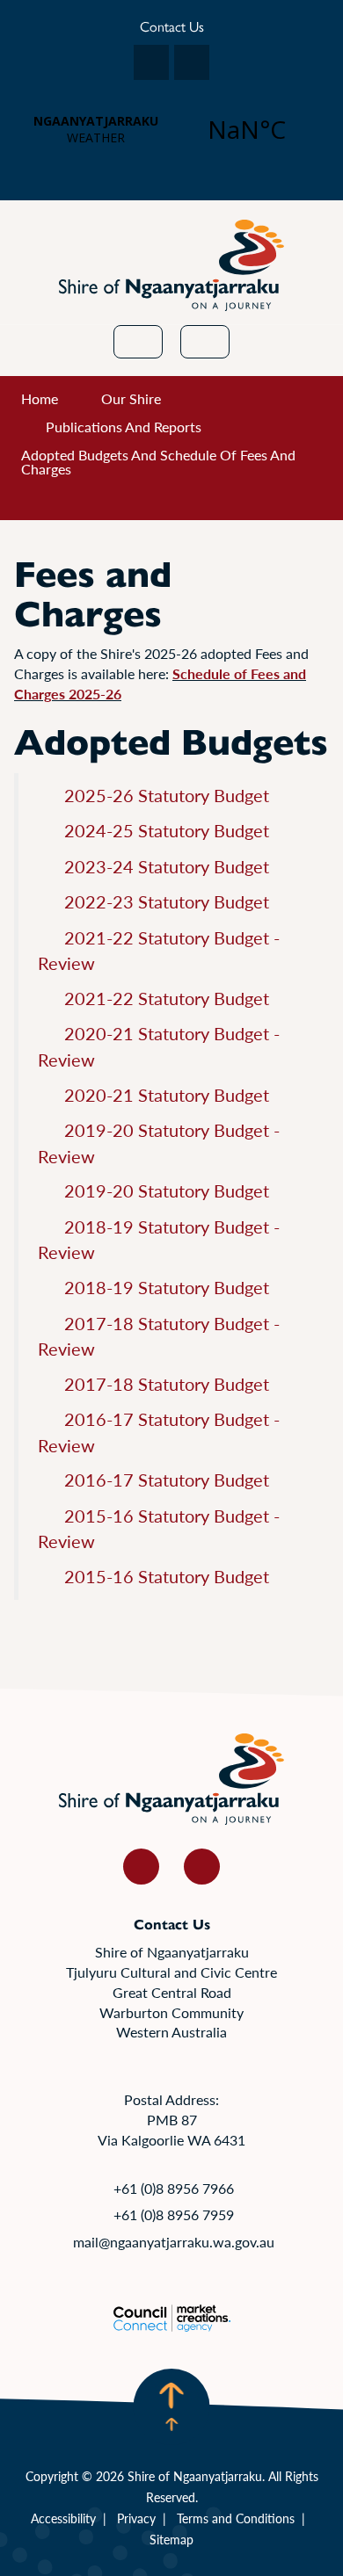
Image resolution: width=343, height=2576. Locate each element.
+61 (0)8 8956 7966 (174, 2188)
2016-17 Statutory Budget (167, 1480)
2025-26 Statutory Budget (167, 795)
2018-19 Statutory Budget (167, 1287)
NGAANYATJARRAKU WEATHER (171, 129)
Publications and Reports (124, 427)
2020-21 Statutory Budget (167, 1095)
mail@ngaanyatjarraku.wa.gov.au (174, 2242)
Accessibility (63, 2518)
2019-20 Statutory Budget (167, 1190)
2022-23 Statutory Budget (167, 901)
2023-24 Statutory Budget (167, 866)
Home (40, 398)
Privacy (136, 2518)
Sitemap (171, 2539)
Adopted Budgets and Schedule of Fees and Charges (158, 462)
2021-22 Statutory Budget (167, 998)
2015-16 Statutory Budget (167, 1576)
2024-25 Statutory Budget (167, 830)
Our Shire (131, 398)
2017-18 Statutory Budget (167, 1384)
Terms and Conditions (236, 2518)
